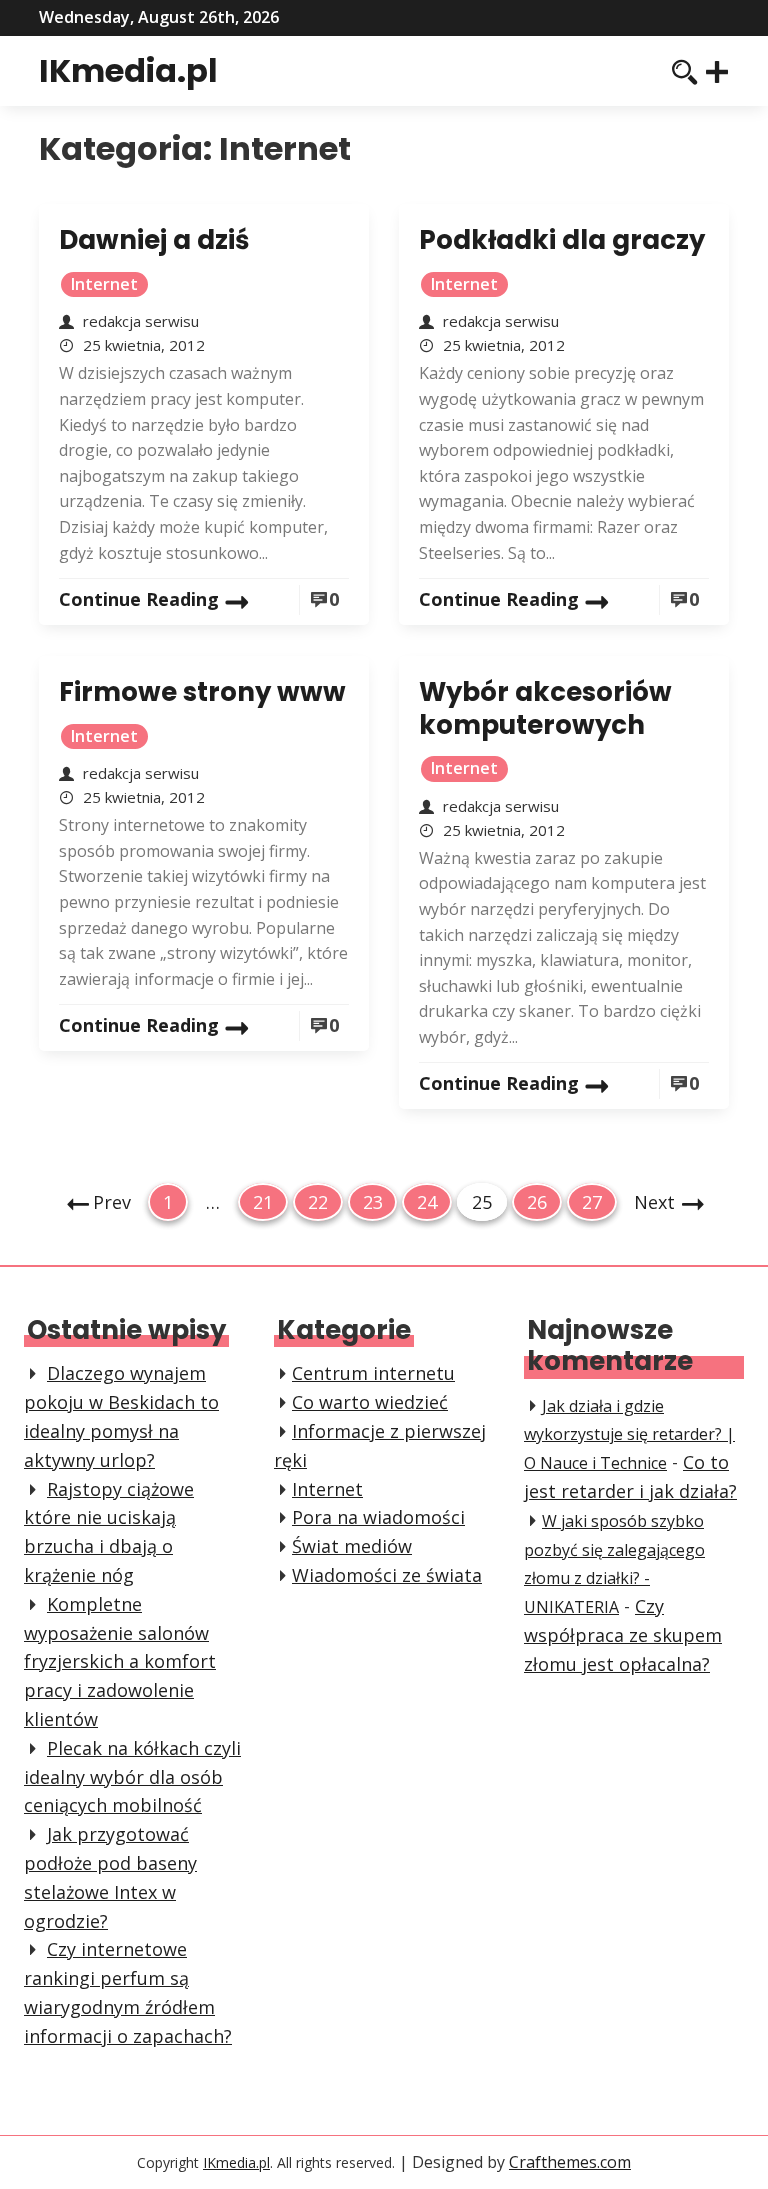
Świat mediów (352, 1546)
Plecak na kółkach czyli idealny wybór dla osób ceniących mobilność (132, 1777)
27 (591, 1205)
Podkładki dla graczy (562, 240)
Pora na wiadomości (378, 1517)
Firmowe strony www (202, 692)
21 (262, 1205)
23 (372, 1205)
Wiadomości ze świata (387, 1575)
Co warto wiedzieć (370, 1402)
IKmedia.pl (128, 70)
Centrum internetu (373, 1373)
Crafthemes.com (570, 2162)
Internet (104, 284)
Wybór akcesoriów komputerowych (545, 708)
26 (536, 1205)
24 (426, 1205)
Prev (112, 1202)
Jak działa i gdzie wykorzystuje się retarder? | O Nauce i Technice (629, 1435)
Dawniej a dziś (154, 240)
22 (317, 1205)
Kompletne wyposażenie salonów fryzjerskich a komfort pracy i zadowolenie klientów (120, 1661)
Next (654, 1202)
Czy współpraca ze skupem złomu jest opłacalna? (623, 1635)
